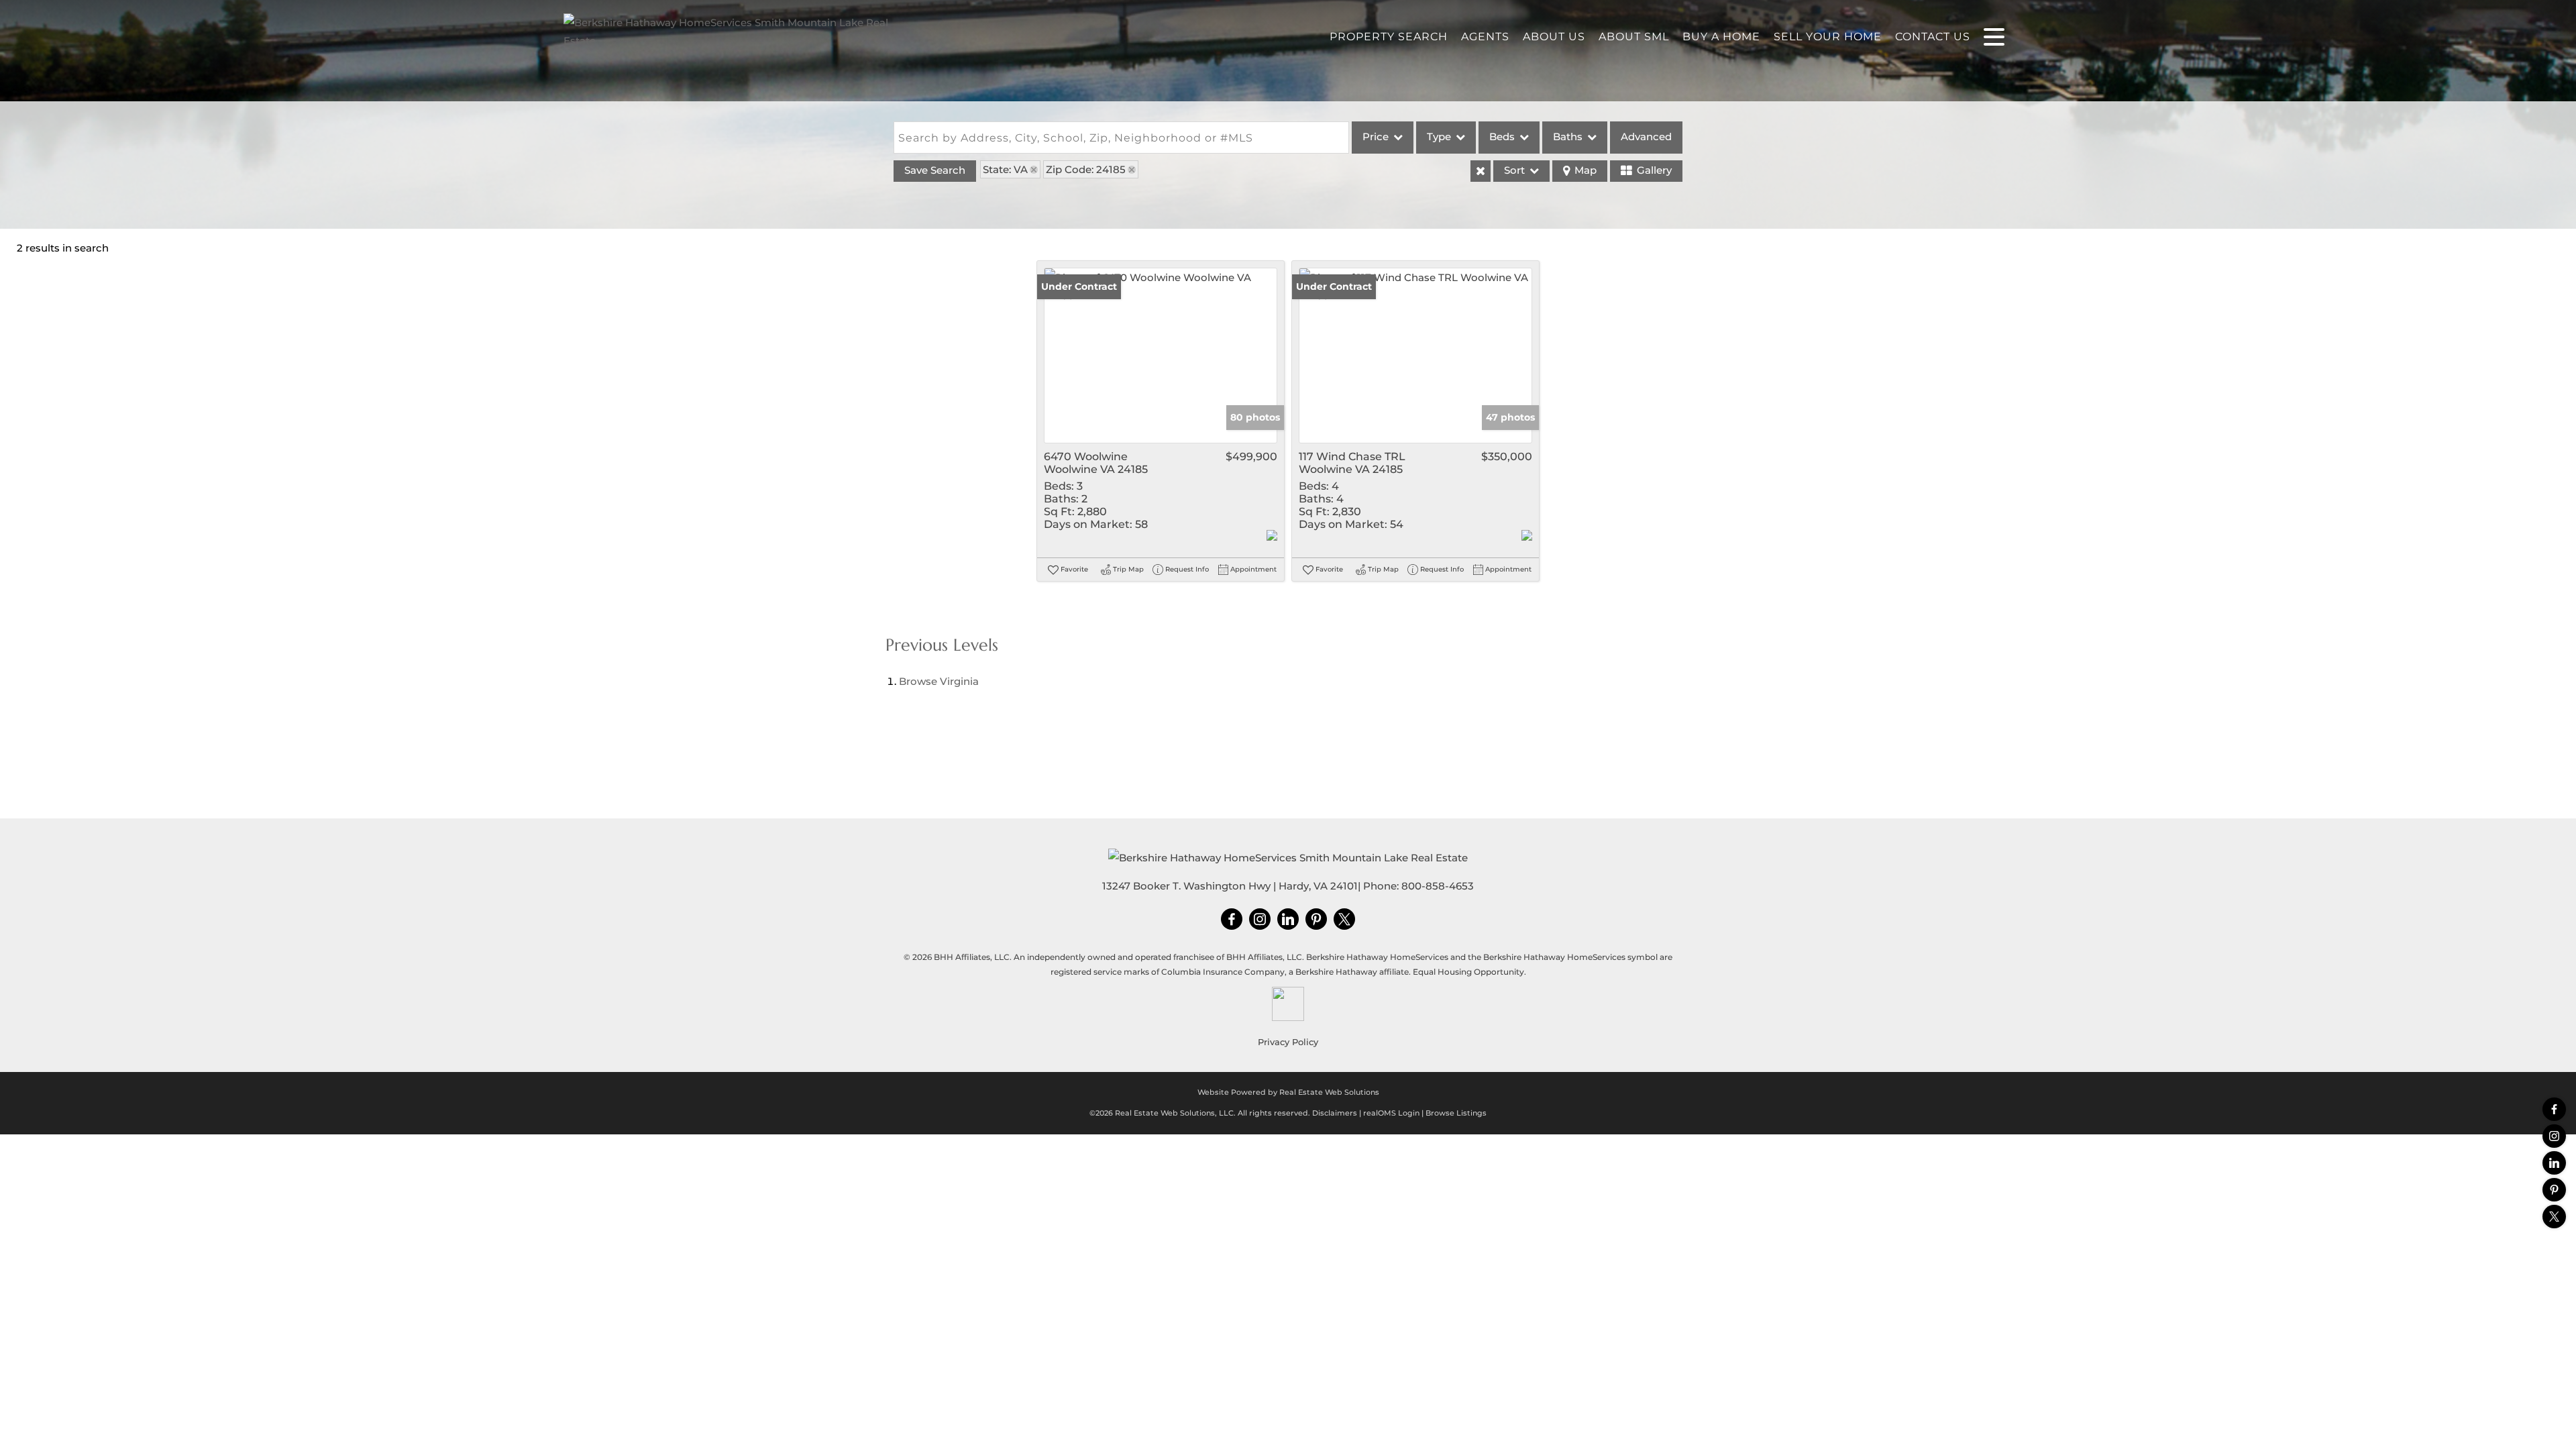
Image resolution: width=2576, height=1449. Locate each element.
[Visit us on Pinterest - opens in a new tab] (2554, 1190)
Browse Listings (1456, 1113)
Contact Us (1933, 37)
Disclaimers (1335, 1113)
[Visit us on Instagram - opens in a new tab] (2554, 1136)
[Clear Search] (1481, 171)
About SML (1634, 37)
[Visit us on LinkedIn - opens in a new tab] (2554, 1163)
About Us (1554, 37)
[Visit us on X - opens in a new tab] (2554, 1217)
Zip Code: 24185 (1086, 169)
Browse (939, 681)
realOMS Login (1391, 1113)
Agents (1485, 37)
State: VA (1005, 169)
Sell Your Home (1828, 37)
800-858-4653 (1438, 886)
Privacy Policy (1288, 1042)
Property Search (1389, 37)
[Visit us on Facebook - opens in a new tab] (2554, 1109)
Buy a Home (1721, 37)
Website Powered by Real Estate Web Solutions (1288, 1092)
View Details (1161, 356)
